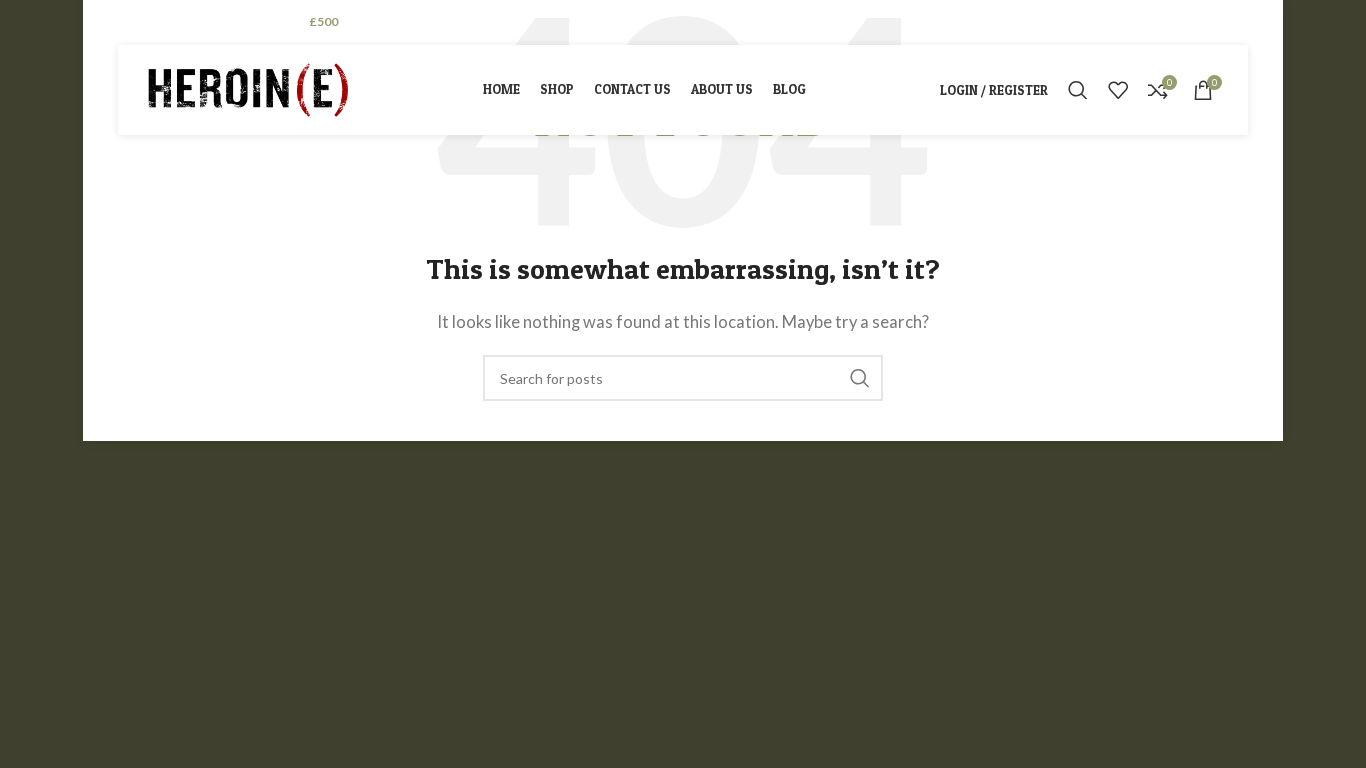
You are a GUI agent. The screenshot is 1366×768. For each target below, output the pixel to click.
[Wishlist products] (1118, 90)
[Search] (1078, 90)
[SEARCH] (860, 378)
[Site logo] (248, 88)
